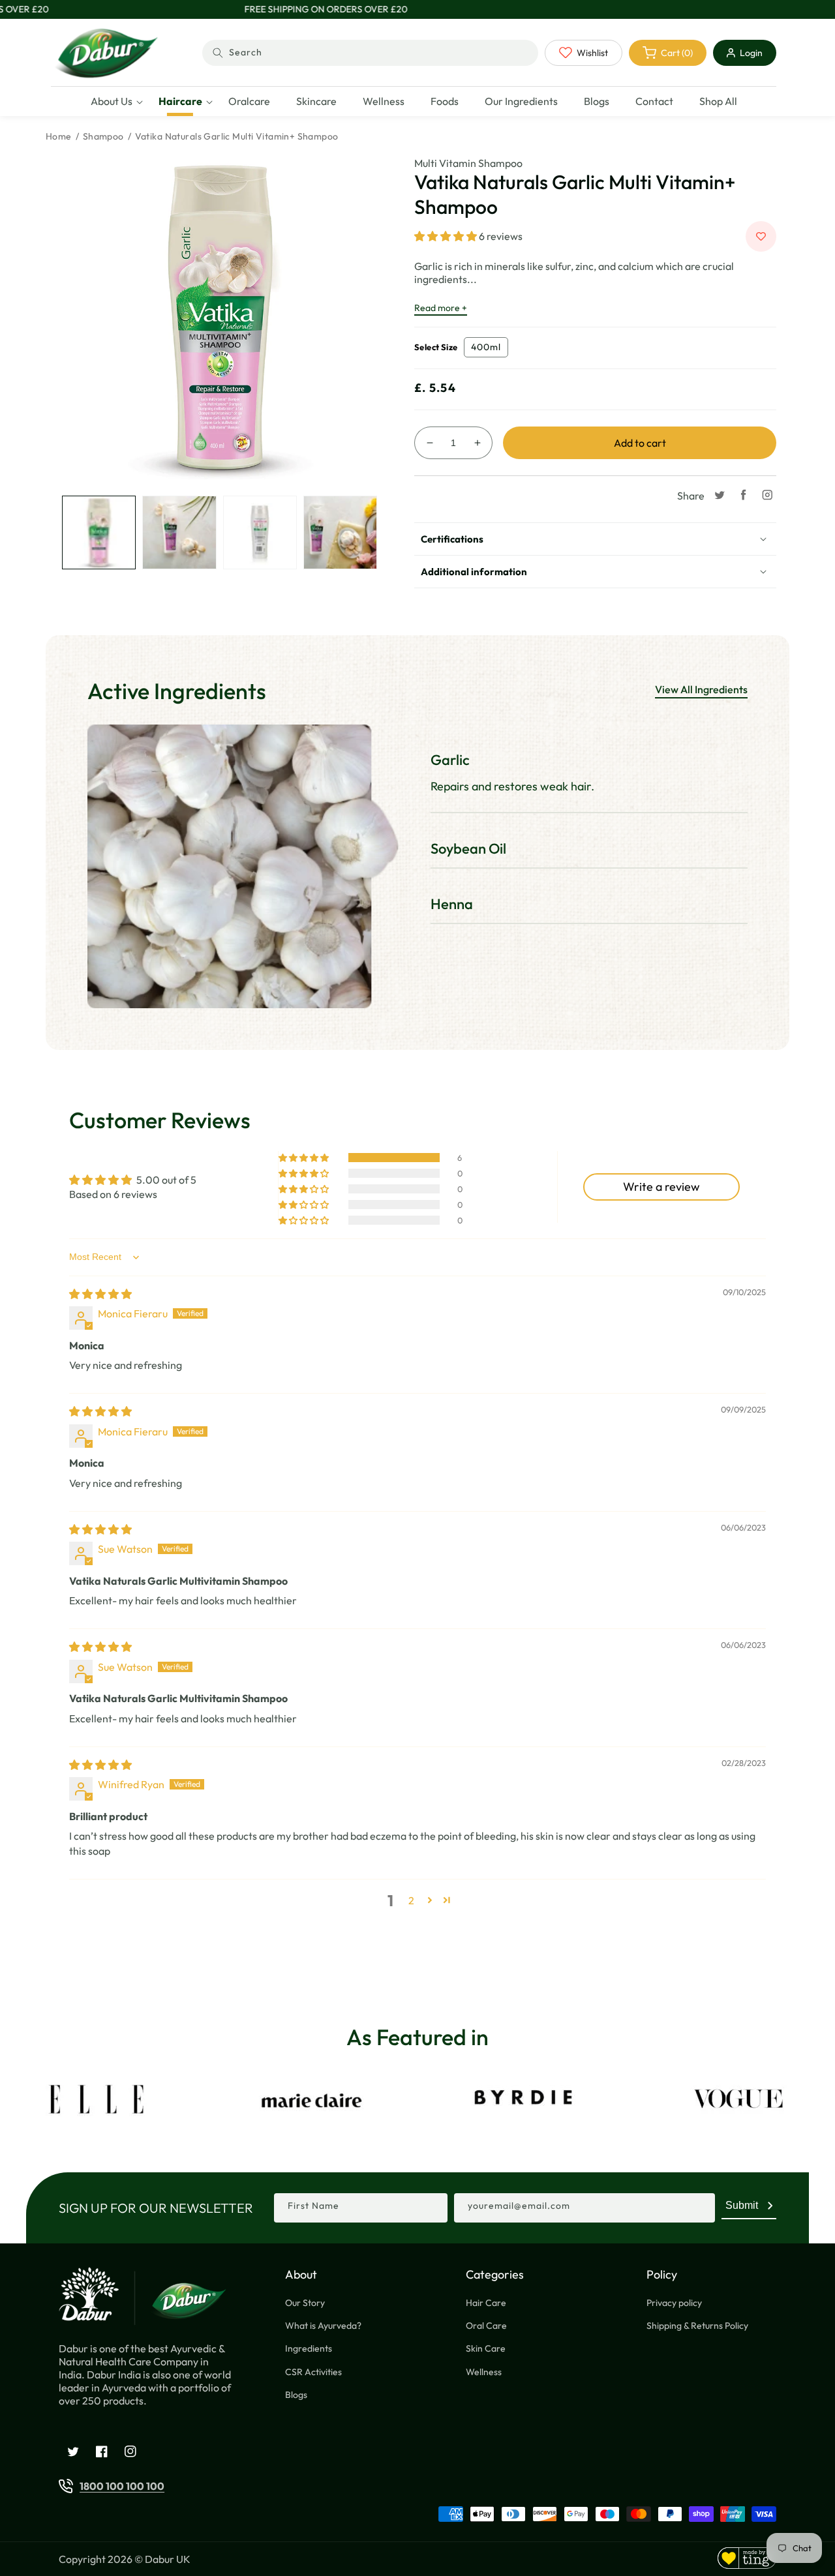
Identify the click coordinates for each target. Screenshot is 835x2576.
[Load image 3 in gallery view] (260, 532)
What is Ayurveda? (323, 2326)
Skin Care (486, 2348)
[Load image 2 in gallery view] (179, 532)
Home (59, 136)
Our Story (305, 2303)
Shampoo (103, 136)
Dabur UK (168, 2559)
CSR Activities (313, 2372)
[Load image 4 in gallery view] (340, 532)
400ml (486, 347)
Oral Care (486, 2326)
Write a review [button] (661, 1187)
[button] (112, 101)
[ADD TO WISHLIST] (761, 236)
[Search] (218, 53)
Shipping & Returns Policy (697, 2326)
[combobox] (370, 53)
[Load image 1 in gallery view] (99, 532)
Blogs (296, 2395)
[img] (100, 1294)
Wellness (484, 2372)
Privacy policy (674, 2303)
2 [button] (411, 1900)
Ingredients (309, 2348)
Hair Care (486, 2303)
